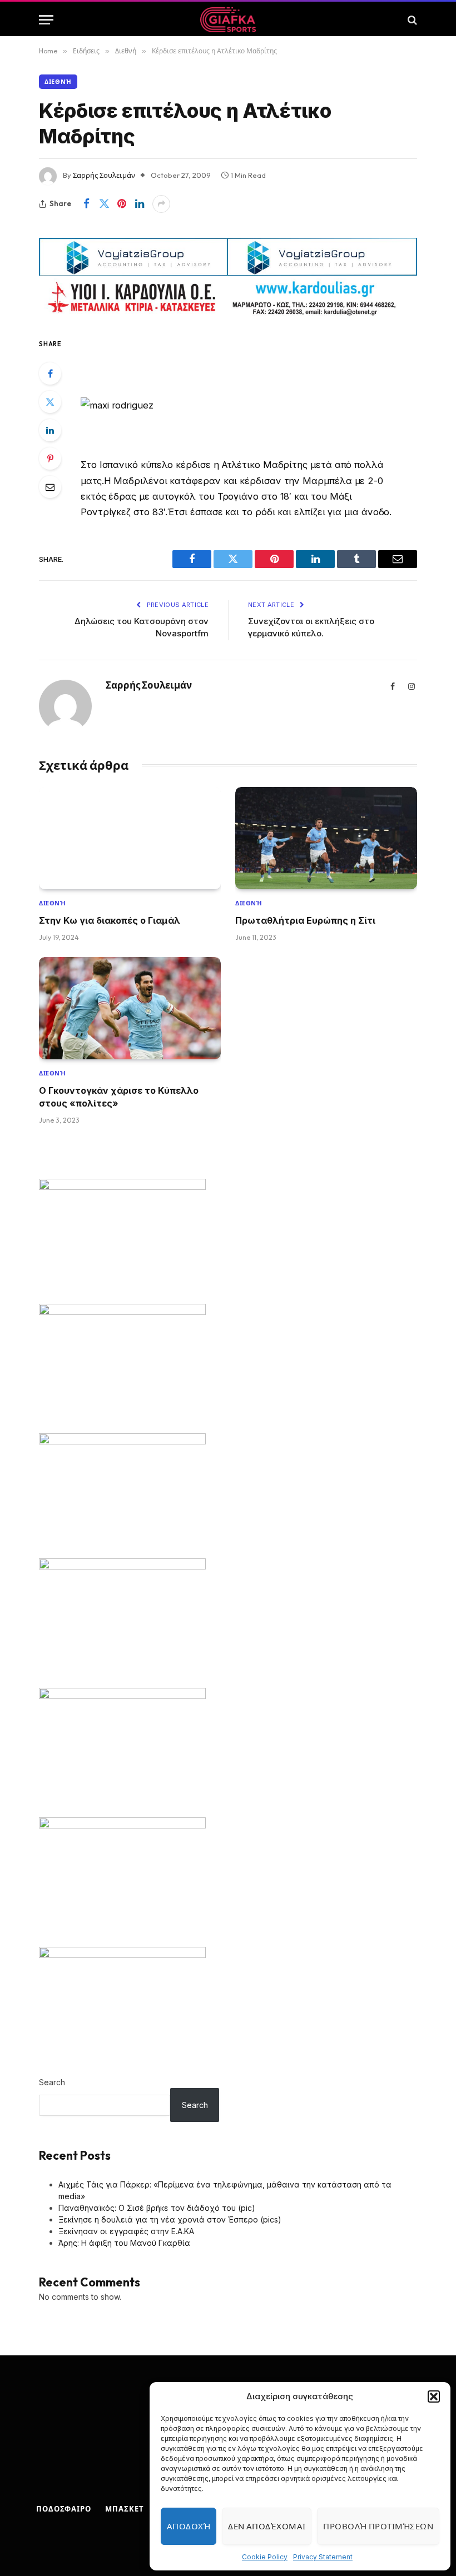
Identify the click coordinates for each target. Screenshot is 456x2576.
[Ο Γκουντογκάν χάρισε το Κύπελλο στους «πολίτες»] (130, 1008)
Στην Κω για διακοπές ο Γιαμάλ (110, 920)
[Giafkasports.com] (228, 20)
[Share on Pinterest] (122, 204)
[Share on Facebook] (86, 204)
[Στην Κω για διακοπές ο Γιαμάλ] (130, 838)
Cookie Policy (265, 2557)
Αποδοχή (189, 2526)
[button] (434, 2396)
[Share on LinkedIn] (140, 204)
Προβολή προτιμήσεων (378, 2526)
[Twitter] (50, 402)
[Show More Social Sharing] (161, 204)
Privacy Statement (323, 2557)
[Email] (50, 487)
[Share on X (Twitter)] (104, 204)
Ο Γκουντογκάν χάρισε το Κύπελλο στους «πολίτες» (119, 1097)
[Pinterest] (50, 459)
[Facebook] (50, 373)
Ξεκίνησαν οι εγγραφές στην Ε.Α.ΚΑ (126, 2231)
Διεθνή (58, 82)
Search (52, 2082)
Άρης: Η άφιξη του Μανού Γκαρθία (124, 2243)
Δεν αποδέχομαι (267, 2526)
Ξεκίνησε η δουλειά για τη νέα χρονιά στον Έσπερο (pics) (170, 2219)
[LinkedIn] (50, 430)
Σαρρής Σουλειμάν (104, 175)
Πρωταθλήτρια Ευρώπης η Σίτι (305, 920)
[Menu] (46, 20)
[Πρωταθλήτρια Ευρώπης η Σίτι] (326, 838)
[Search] (411, 20)
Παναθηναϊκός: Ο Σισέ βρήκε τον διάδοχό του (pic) (157, 2208)
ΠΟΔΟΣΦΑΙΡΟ (64, 2509)
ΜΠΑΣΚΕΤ (124, 2509)
